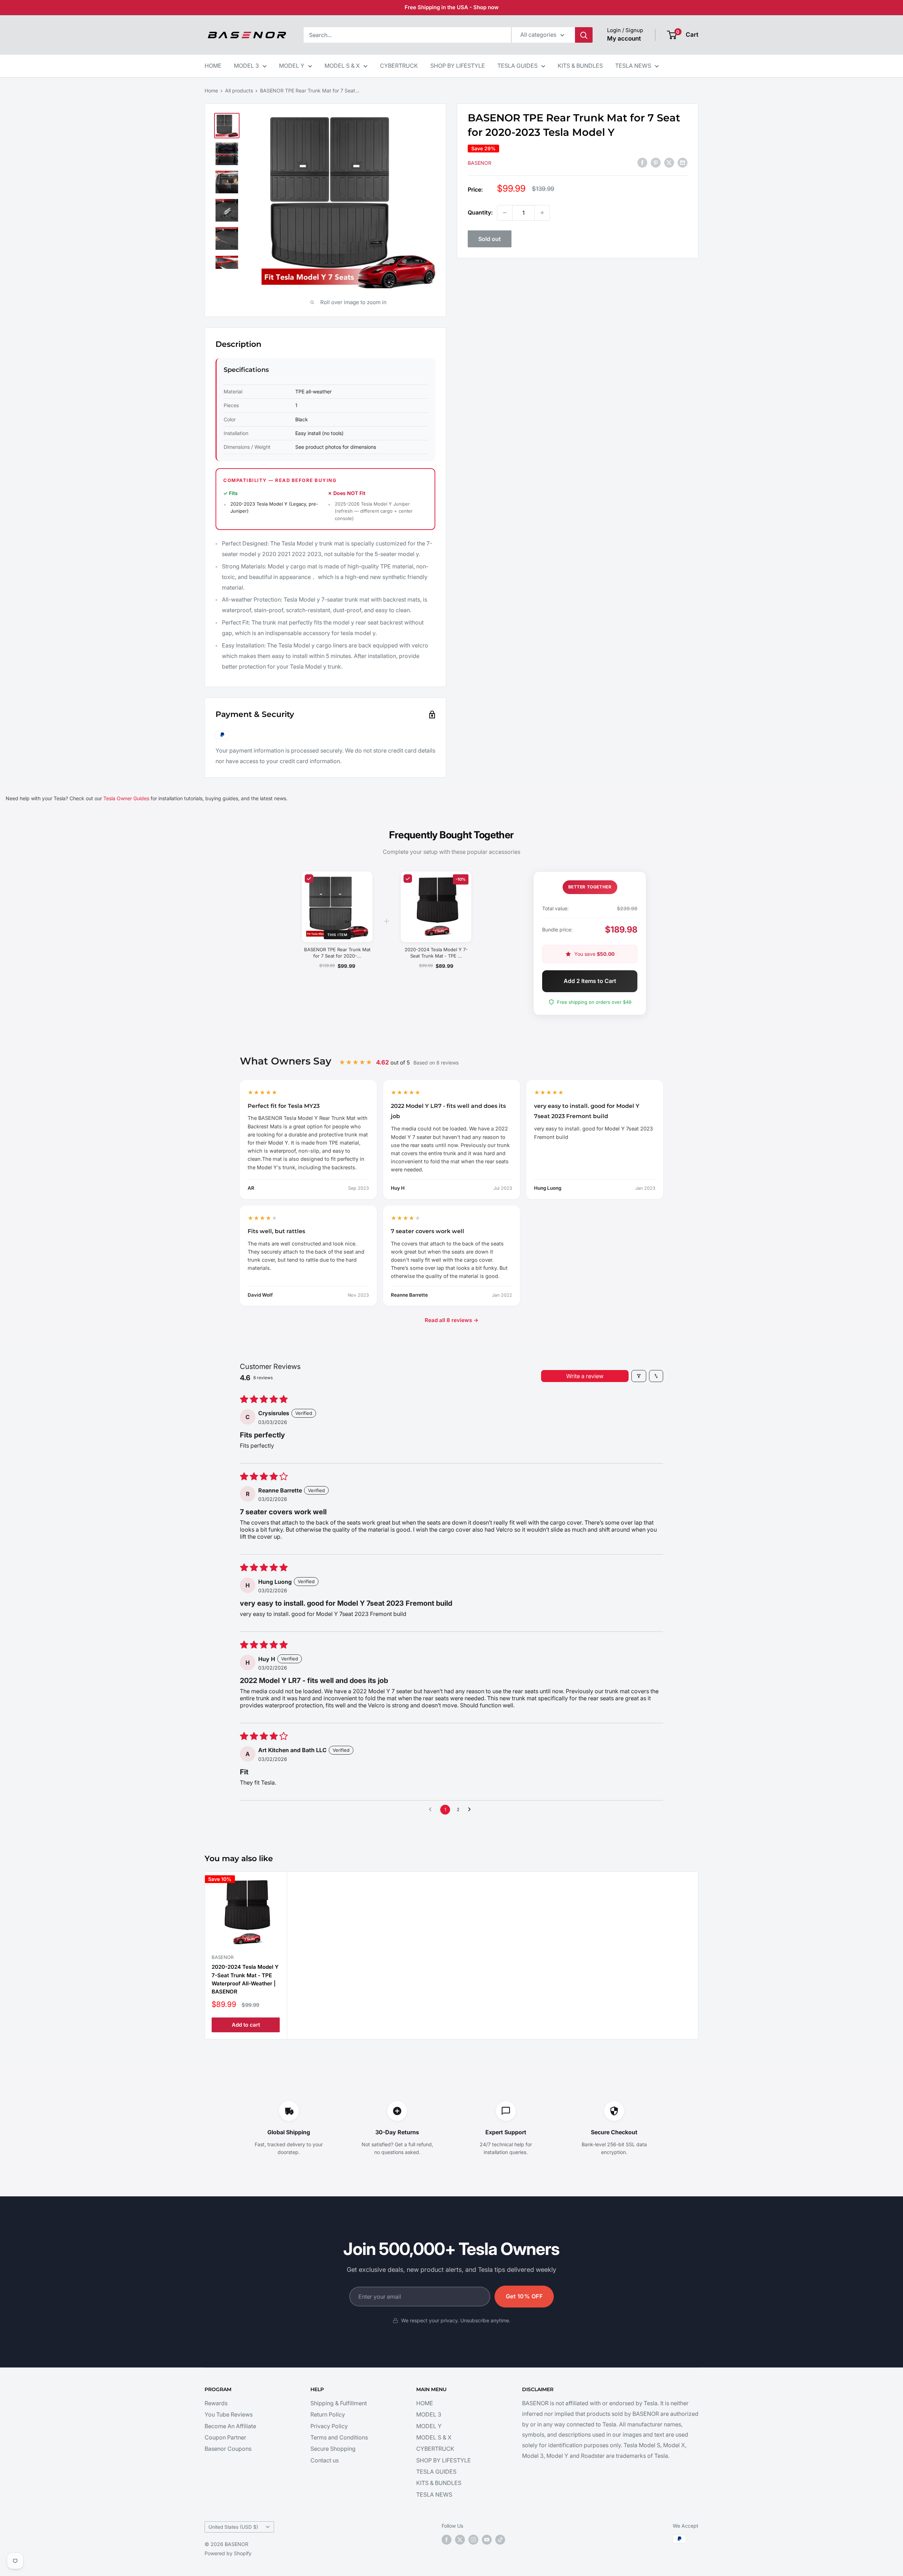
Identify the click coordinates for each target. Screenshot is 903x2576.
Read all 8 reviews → (451, 1320)
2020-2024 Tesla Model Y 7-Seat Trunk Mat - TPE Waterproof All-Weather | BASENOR (245, 1979)
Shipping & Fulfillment (339, 2403)
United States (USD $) (233, 2527)
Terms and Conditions (339, 2437)
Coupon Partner (225, 2437)
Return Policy (328, 2414)
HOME (213, 66)
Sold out (490, 239)
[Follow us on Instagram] (473, 2540)
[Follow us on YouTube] (487, 2540)
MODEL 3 (246, 66)
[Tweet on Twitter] (669, 162)
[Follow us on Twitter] (460, 2540)
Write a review (585, 1376)
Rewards (216, 2403)
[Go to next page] (471, 1810)
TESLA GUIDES (517, 66)
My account (624, 38)
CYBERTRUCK (399, 66)
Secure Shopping (333, 2449)
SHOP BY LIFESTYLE (458, 66)
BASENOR (480, 163)
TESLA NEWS (633, 66)
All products (239, 91)
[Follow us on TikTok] (500, 2540)
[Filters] (639, 1376)
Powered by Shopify (228, 2553)
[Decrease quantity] (505, 213)
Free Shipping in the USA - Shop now (452, 7)
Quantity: (480, 212)
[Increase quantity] (542, 213)
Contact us (325, 2460)
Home (211, 91)
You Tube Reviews (229, 2414)
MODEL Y (292, 66)
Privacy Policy (329, 2426)
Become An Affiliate (230, 2426)
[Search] (584, 35)
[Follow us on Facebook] (447, 2540)
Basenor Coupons (228, 2449)
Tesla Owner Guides (126, 798)
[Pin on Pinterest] (656, 162)
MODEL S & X (342, 66)
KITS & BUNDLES (580, 66)
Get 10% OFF (524, 2296)
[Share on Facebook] (642, 162)
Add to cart (246, 2025)
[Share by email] (683, 162)
